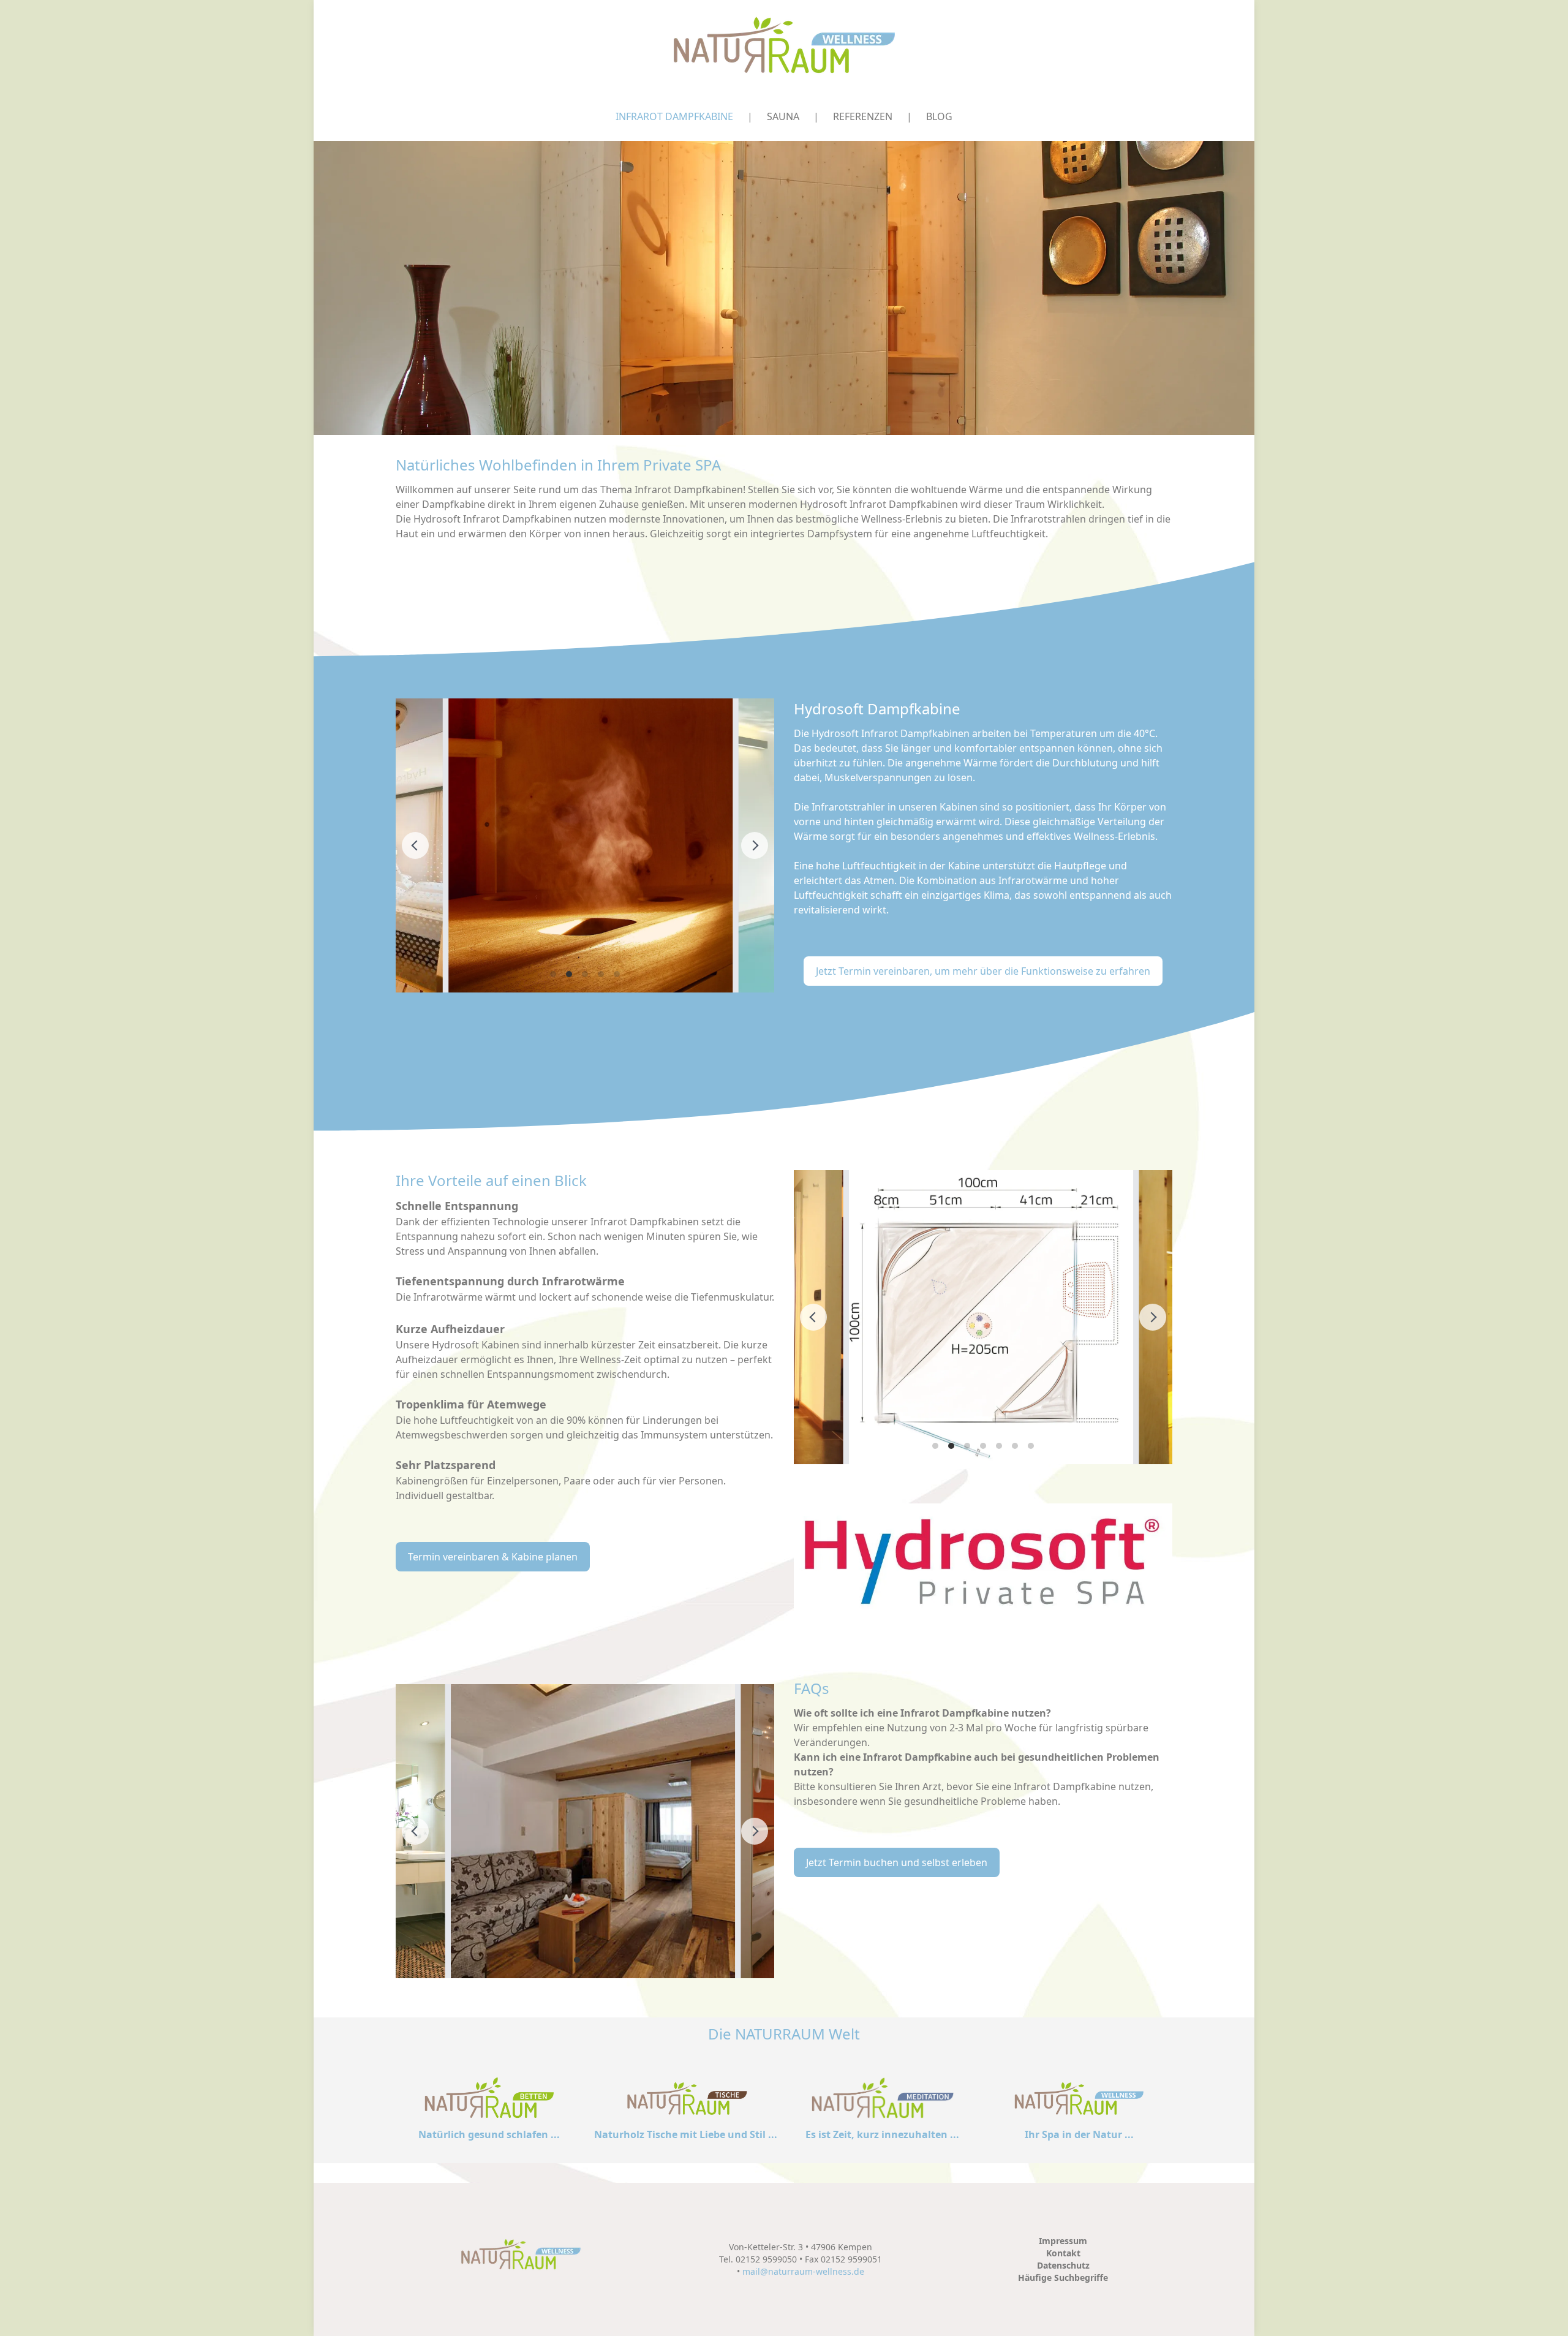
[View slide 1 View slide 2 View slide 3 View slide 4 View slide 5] (585, 845)
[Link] (983, 1561)
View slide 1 (553, 974)
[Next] (755, 845)
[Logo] (784, 46)
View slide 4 (601, 974)
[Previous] (415, 845)
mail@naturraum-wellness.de (803, 2271)
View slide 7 (1031, 1446)
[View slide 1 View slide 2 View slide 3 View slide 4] (585, 1831)
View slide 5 (617, 974)
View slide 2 (569, 974)
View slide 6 (1015, 1446)
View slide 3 (585, 974)
